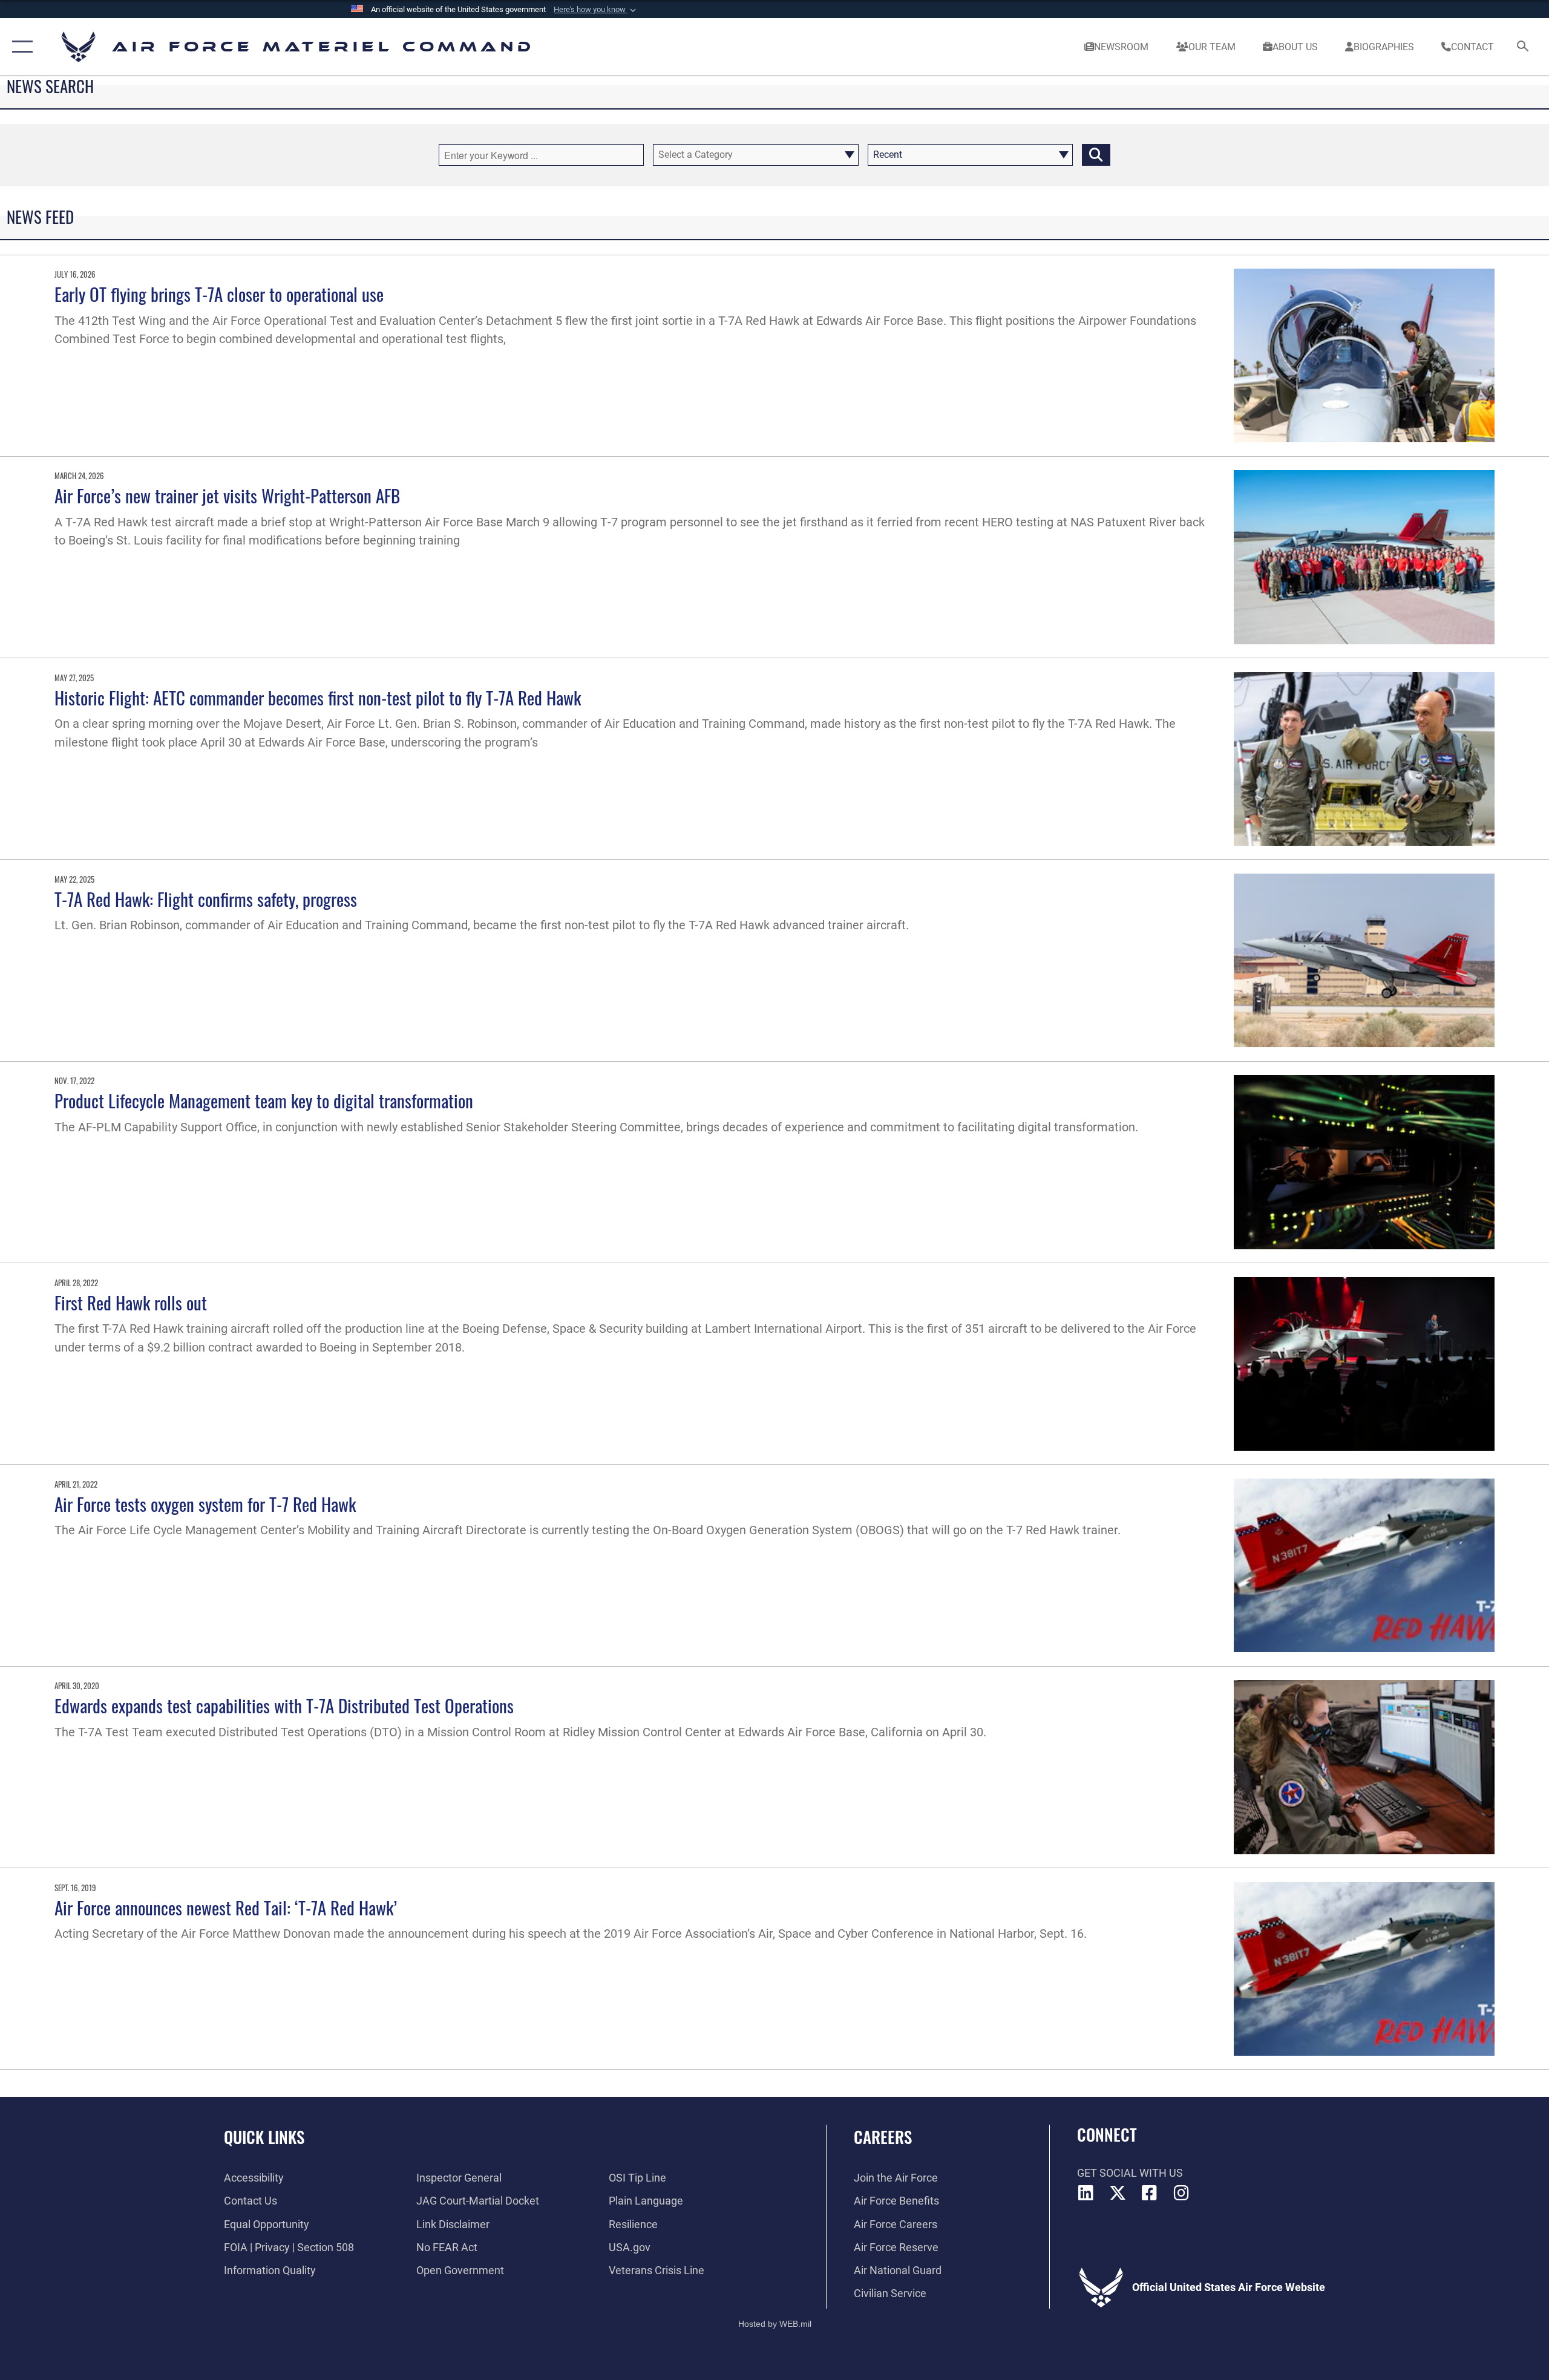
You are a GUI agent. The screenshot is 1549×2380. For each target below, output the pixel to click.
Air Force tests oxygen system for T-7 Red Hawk (205, 1504)
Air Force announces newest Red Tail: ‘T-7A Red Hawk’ (226, 1907)
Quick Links (264, 2137)
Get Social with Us (1130, 2173)
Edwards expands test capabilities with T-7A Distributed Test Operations (284, 1705)
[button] (596, 10)
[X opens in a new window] (1118, 2193)
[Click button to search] (1096, 155)
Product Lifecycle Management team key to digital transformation (264, 1100)
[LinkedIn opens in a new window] (1086, 2193)
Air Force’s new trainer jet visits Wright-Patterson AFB (227, 495)
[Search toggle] (1523, 47)
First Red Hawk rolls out (131, 1302)
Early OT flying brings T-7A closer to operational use (219, 294)
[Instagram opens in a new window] (1181, 2193)
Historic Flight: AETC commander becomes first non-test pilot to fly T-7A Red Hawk (318, 697)
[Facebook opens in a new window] (1150, 2193)
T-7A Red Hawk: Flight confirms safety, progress (206, 899)
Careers (883, 2137)
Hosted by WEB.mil (775, 2324)
